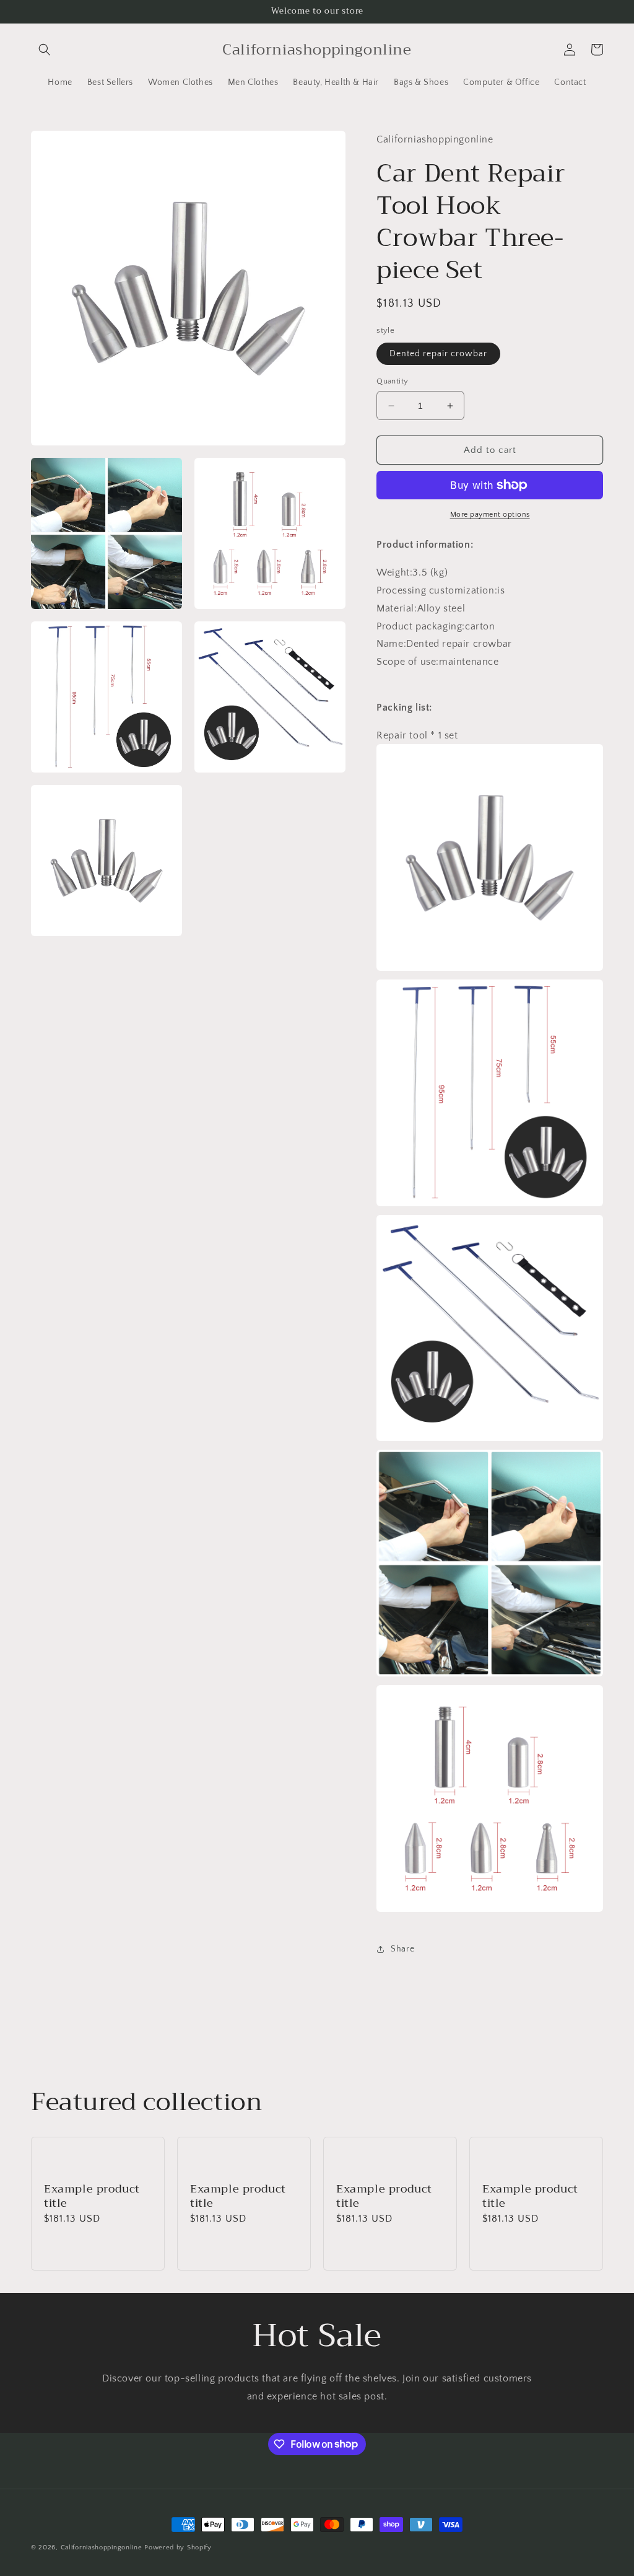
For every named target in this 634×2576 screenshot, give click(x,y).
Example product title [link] (92, 2197)
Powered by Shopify (178, 2548)
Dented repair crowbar (438, 354)
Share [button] (402, 1949)
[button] (45, 50)
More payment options (490, 515)
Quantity (392, 381)
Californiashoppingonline (102, 2548)
